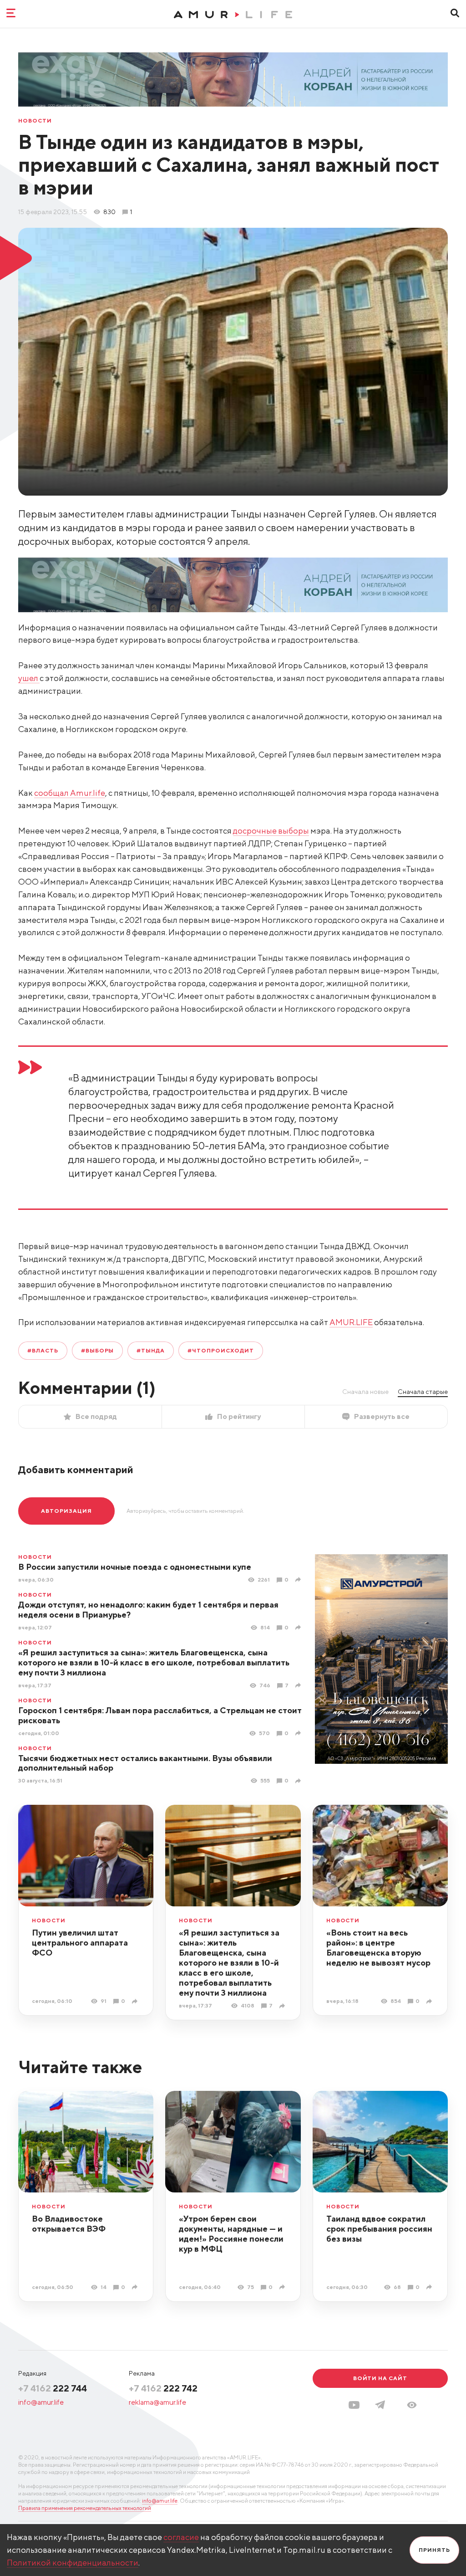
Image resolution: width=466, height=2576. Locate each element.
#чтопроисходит (220, 1350)
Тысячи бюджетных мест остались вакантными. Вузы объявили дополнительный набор (145, 1763)
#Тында (151, 1350)
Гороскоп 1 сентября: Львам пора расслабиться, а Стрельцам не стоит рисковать (160, 1715)
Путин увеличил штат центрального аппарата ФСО (80, 1943)
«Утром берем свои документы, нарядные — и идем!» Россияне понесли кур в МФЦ (231, 2234)
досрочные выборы (271, 831)
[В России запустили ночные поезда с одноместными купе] (299, 1580)
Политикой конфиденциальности (73, 2563)
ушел (29, 678)
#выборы (98, 1350)
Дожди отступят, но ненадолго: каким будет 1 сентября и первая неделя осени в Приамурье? (148, 1610)
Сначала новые (365, 1392)
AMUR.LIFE (351, 1322)
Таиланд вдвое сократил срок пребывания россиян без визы (379, 2229)
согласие (181, 2537)
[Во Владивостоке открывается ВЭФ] (136, 2287)
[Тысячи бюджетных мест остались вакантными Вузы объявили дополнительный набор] (299, 1781)
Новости (35, 121)
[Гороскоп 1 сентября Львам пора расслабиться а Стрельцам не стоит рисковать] (299, 1733)
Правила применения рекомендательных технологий (85, 2508)
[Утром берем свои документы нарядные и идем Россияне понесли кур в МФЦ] (283, 2287)
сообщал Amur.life (70, 793)
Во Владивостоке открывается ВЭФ (69, 2224)
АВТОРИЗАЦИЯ (66, 1511)
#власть (43, 1350)
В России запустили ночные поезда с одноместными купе (135, 1567)
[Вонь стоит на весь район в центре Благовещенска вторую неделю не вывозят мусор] (430, 2001)
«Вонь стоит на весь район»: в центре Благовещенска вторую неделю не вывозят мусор (378, 1948)
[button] (412, 2405)
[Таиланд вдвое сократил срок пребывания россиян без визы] (430, 2287)
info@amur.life (41, 2402)
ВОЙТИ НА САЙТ (380, 2378)
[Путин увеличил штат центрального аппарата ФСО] (136, 2001)
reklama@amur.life (157, 2402)
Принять (434, 2550)
